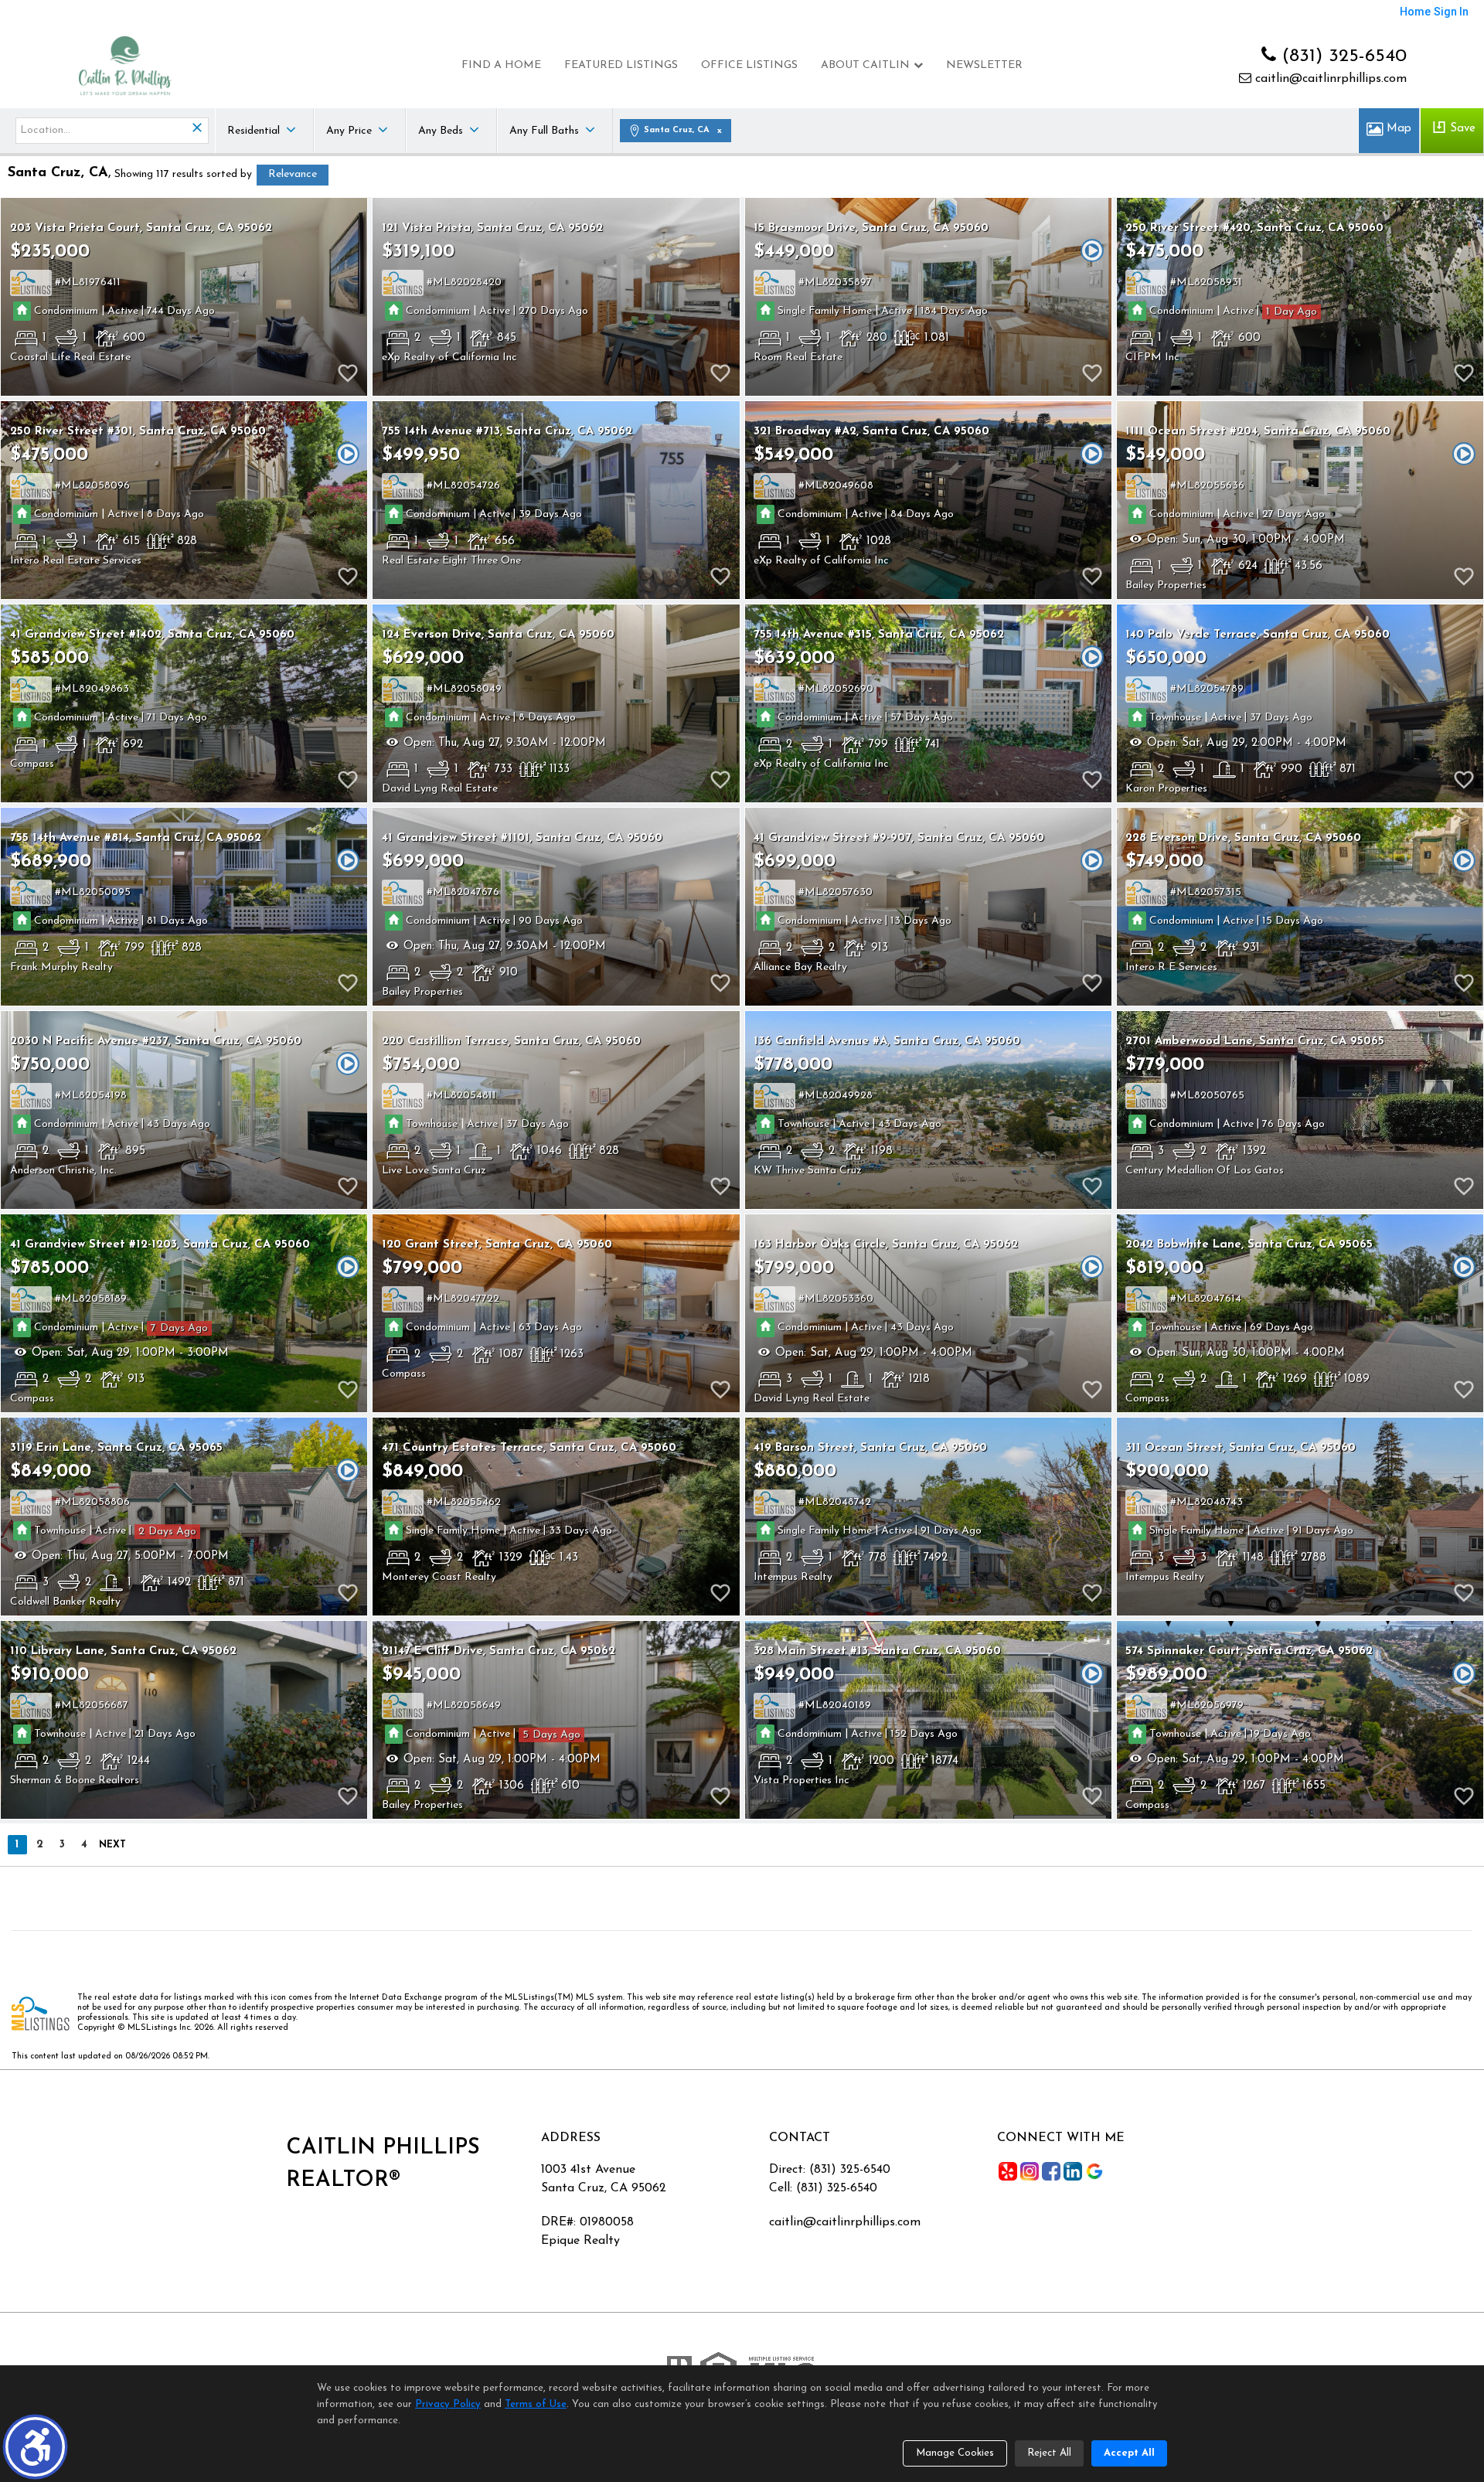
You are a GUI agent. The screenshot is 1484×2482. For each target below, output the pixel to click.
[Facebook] (1051, 2171)
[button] (35, 2447)
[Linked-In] (1073, 2171)
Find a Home (501, 65)
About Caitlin (865, 65)
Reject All (1049, 2453)
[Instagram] (1030, 2171)
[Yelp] (1008, 2171)
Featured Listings (621, 65)
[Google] (1094, 2171)
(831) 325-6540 (1341, 56)
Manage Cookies (955, 2453)
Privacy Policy (448, 2404)
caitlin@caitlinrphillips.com (1329, 79)
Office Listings (749, 65)
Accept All (1129, 2453)
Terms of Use (536, 2404)
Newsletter (984, 65)
